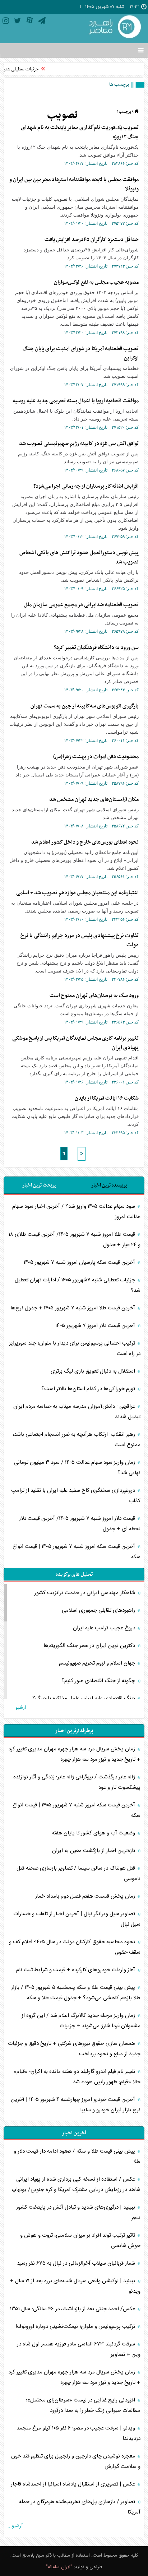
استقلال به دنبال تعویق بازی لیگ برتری (94, 1371)
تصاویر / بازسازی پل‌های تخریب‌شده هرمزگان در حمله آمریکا (80, 2507)
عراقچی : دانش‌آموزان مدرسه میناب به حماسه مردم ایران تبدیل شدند (77, 1412)
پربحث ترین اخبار (39, 1185)
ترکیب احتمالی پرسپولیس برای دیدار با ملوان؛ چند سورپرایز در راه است (75, 1349)
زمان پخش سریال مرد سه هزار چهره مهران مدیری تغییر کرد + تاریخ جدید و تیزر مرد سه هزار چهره (74, 1754)
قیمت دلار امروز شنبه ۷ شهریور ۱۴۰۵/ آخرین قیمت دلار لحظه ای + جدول (80, 1524)
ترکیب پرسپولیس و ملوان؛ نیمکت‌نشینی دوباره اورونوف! (76, 2327)
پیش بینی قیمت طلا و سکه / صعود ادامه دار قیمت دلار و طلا (77, 2157)
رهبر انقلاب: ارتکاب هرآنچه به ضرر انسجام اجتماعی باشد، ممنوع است (77, 1440)
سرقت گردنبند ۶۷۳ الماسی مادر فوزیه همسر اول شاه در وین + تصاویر (79, 2349)
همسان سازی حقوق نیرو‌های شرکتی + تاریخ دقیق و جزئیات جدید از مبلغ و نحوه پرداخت (74, 2049)
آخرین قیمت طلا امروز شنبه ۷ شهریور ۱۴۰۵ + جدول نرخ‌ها (73, 1308)
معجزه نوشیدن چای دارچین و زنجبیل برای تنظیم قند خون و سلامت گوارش (76, 2461)
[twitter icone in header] (18, 22)
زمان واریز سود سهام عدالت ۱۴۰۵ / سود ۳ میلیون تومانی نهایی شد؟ (77, 1468)
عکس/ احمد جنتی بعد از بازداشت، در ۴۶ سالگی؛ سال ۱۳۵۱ (73, 2309)
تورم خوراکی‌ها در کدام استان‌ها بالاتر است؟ (89, 1389)
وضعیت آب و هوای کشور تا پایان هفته (94, 1833)
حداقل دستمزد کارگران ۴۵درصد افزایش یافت (92, 240)
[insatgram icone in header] (6, 22)
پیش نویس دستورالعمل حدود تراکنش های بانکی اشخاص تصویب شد (79, 557)
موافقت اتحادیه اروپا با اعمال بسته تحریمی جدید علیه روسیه (76, 401)
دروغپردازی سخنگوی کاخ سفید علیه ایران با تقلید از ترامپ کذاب (76, 1496)
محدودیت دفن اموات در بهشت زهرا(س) (96, 757)
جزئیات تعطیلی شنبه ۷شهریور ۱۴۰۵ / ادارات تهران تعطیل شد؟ (78, 1285)
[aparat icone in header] (30, 22)
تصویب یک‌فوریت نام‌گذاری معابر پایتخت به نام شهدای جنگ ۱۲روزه (80, 132)
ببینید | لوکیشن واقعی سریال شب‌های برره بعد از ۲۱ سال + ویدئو (75, 2286)
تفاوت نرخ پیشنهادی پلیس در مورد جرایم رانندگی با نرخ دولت (80, 940)
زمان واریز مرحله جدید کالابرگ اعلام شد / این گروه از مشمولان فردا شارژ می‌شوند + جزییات (81, 2021)
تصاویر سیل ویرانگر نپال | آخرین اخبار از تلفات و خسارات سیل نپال (77, 1919)
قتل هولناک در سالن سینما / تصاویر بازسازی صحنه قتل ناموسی (78, 1874)
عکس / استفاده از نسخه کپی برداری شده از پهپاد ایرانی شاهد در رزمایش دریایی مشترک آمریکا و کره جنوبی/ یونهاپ (76, 2185)
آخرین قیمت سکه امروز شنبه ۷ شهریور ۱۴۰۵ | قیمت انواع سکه (77, 1552)
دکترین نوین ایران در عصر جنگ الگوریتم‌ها (90, 1646)
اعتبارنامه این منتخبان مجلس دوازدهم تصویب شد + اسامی (77, 893)
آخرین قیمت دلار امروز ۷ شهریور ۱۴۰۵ (96, 1326)
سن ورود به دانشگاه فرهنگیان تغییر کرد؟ (96, 648)
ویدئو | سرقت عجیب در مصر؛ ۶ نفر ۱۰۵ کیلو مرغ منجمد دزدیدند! (78, 2433)
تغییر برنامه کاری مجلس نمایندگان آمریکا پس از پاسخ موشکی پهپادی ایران (75, 1043)
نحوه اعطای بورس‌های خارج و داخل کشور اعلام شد (85, 842)
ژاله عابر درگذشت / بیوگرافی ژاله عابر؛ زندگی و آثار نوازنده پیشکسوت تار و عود (77, 1782)
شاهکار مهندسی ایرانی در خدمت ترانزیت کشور (85, 1593)
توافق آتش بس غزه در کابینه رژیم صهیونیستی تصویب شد (79, 444)
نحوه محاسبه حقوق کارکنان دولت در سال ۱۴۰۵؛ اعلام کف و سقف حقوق (75, 1947)
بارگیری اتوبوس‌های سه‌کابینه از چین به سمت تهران (85, 706)
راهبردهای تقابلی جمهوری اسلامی (99, 1610)
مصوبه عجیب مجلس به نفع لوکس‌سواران (96, 282)
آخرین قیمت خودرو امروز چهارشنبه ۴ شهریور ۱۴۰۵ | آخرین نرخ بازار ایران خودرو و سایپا (76, 2105)
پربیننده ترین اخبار (109, 1185)
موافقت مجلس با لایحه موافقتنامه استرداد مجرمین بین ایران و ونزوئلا (74, 184)
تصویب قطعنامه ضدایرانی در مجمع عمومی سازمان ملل (81, 605)
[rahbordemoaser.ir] (114, 27)
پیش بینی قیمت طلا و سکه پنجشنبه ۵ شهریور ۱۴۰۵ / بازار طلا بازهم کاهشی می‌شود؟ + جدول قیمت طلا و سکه (76, 1993)
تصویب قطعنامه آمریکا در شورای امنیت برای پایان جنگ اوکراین (81, 353)
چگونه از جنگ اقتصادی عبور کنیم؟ (99, 1681)
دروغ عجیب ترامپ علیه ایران (105, 1628)
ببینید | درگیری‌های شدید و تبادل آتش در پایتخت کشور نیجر (78, 2213)
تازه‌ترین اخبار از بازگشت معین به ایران (94, 1851)
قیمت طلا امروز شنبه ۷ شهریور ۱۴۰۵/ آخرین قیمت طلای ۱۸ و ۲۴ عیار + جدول (75, 1240)
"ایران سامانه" (59, 2567)
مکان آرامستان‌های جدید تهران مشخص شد (94, 799)
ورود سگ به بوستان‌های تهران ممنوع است (94, 995)
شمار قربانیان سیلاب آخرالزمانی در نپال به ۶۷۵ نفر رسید (77, 2263)
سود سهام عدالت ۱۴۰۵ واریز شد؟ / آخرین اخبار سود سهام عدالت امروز (76, 1212)
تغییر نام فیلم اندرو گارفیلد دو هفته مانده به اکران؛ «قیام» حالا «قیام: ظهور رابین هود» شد (77, 2077)
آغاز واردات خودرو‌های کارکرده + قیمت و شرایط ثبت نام (76, 1970)
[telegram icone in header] (42, 22)
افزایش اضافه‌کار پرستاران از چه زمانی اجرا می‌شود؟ (86, 486)
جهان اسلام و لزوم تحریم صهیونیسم (98, 1663)
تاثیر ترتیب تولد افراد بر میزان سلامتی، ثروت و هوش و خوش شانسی (80, 2241)
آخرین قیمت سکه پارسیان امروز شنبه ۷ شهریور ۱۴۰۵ (80, 1263)
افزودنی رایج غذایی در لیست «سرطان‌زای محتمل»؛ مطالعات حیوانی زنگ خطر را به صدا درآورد (83, 2405)
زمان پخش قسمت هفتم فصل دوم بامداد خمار (86, 1896)
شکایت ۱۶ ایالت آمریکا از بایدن (107, 1098)
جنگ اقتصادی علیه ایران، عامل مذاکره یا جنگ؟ (84, 1698)
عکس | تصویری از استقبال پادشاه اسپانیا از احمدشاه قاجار (74, 2484)
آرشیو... (19, 1708)
